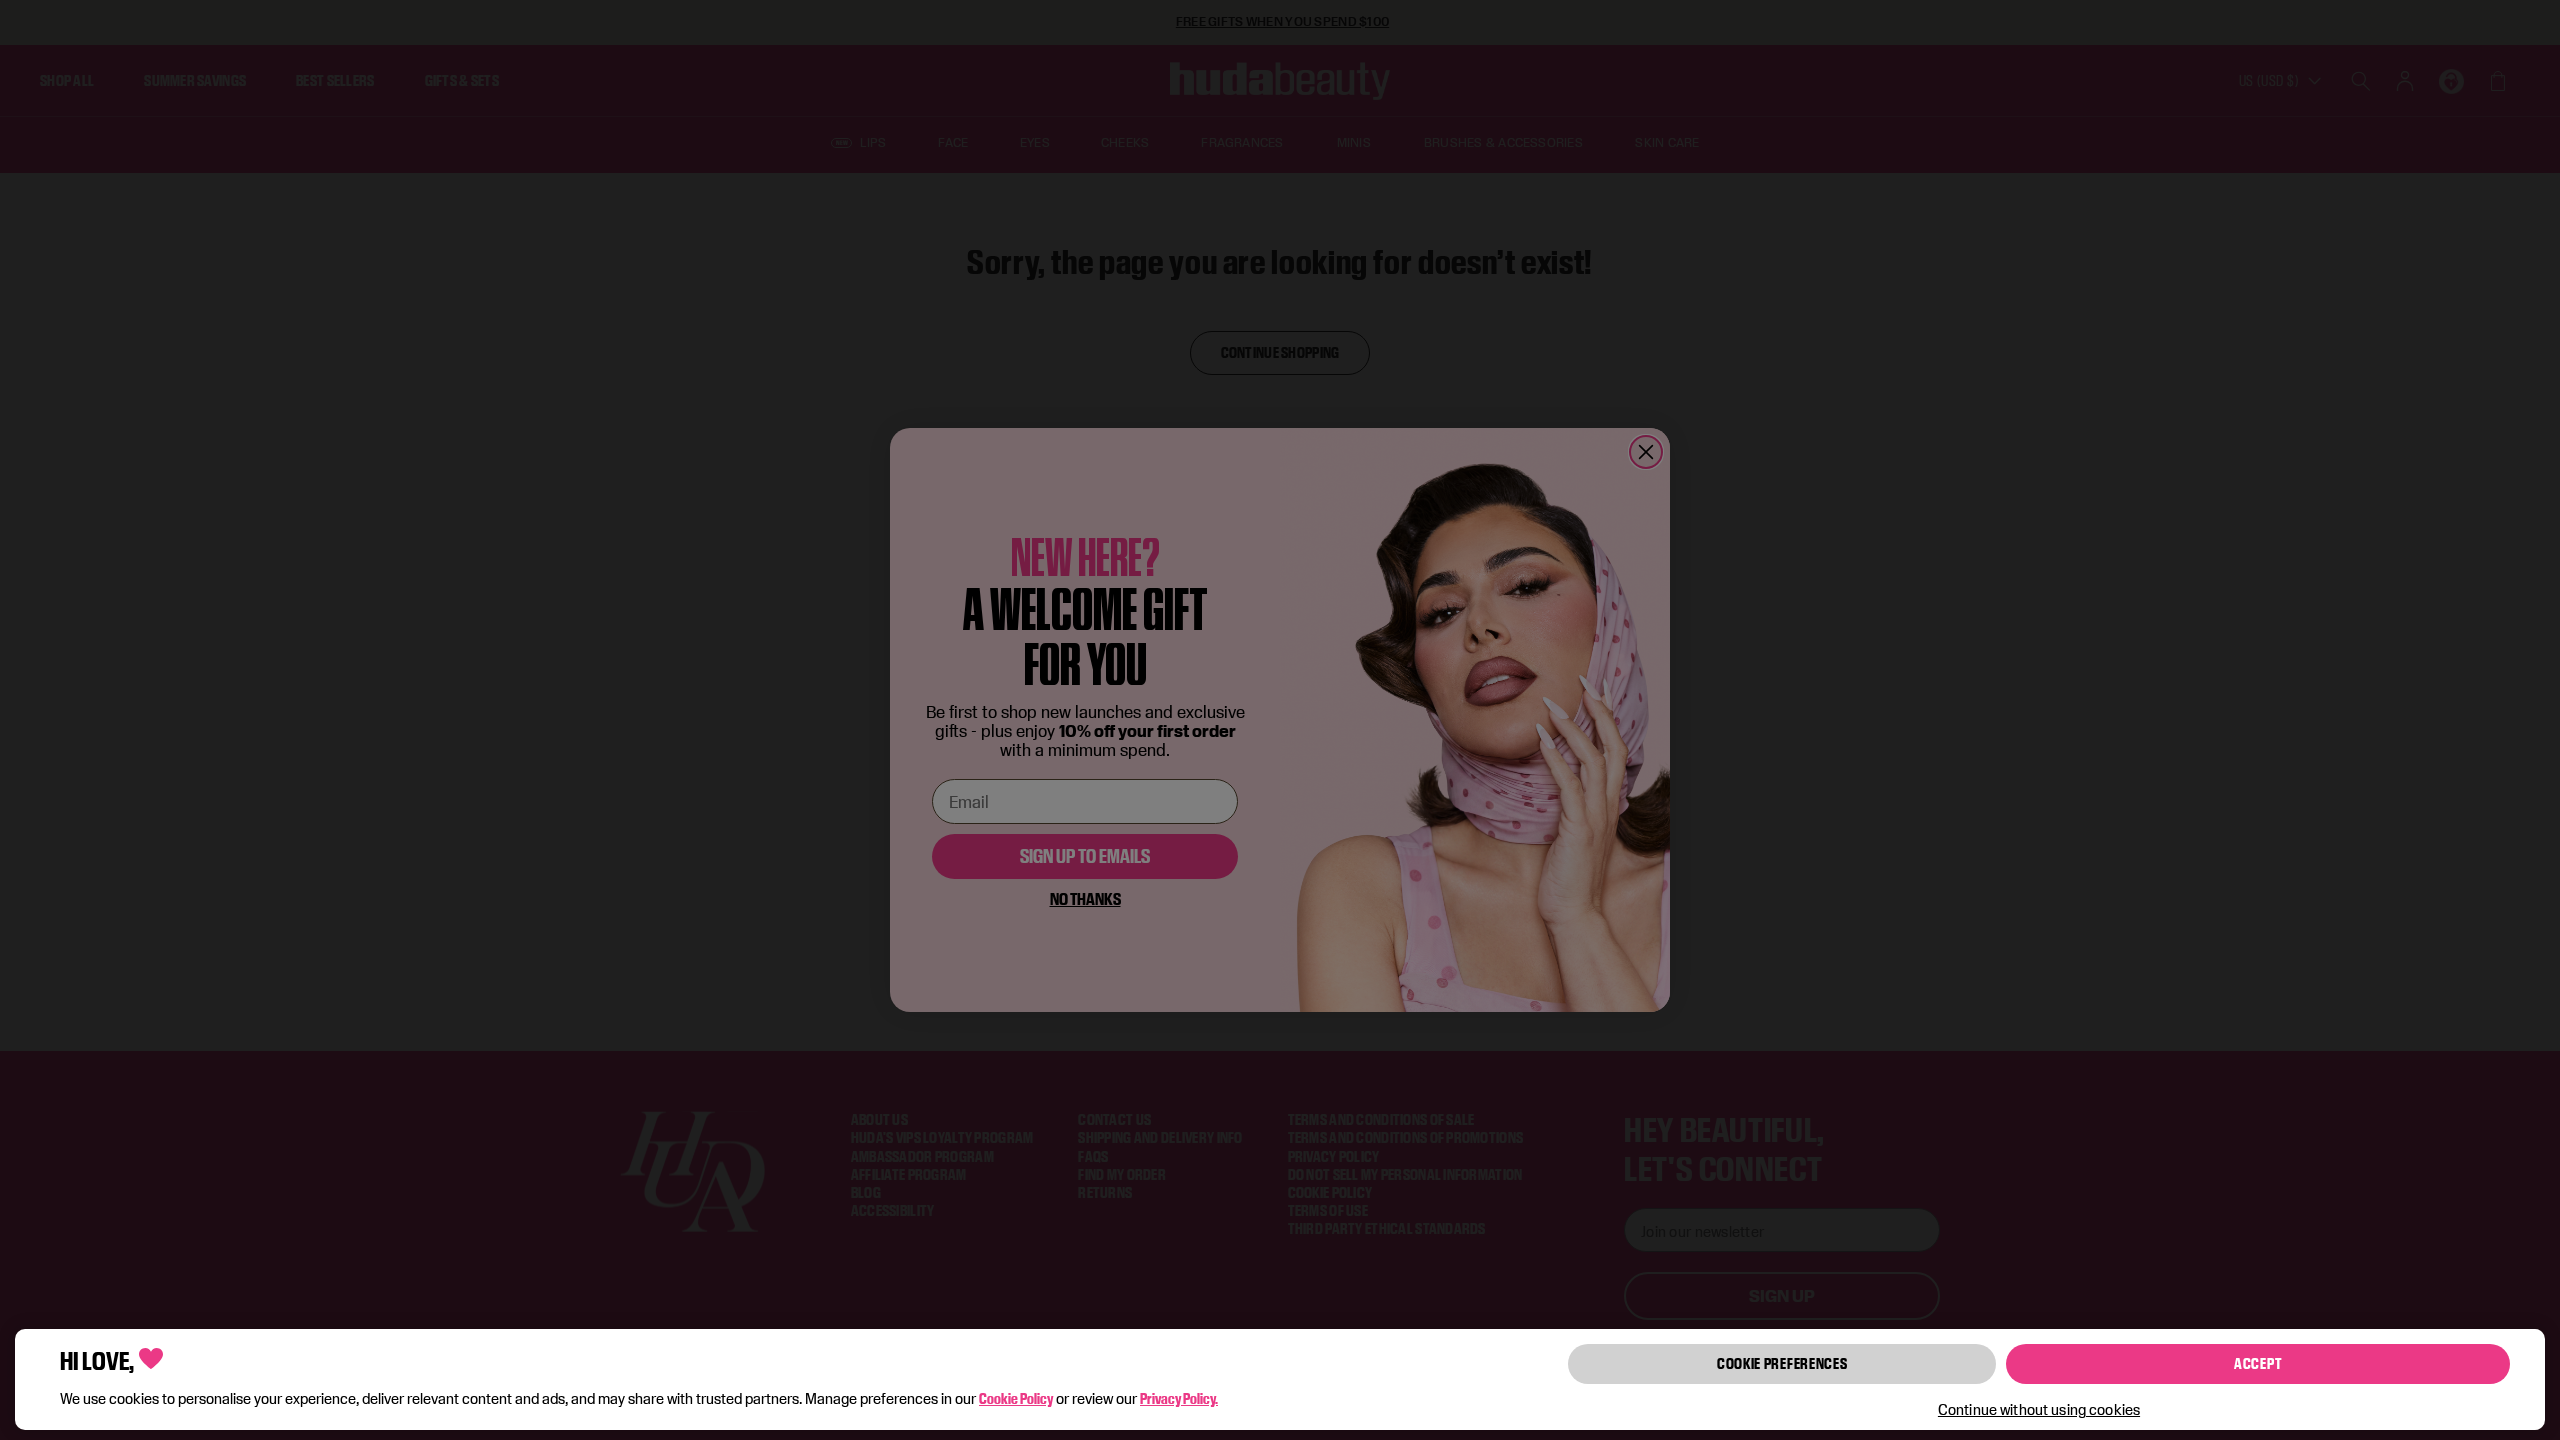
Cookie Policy (1016, 1398)
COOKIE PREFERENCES (1782, 1363)
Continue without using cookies (2039, 1409)
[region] (1280, 1379)
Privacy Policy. (1179, 1398)
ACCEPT (2258, 1363)
